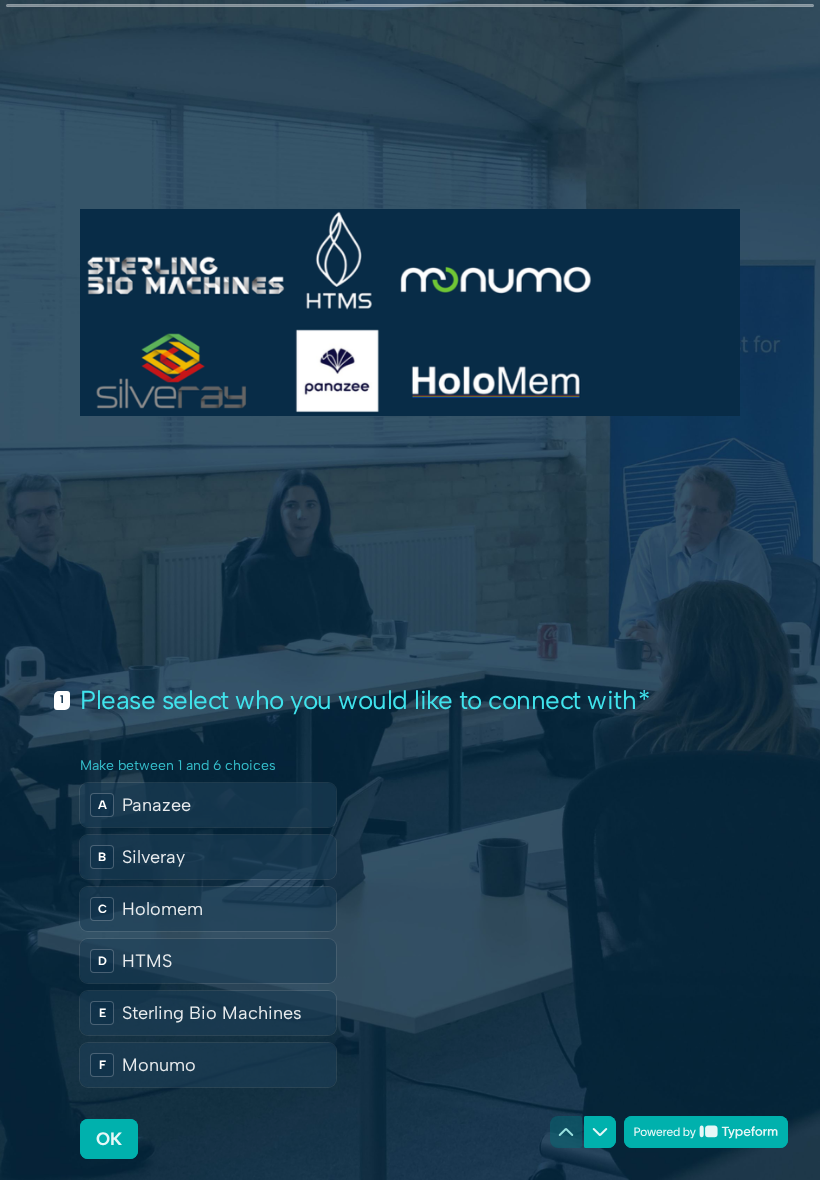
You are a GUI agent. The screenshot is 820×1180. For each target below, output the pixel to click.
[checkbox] (208, 805)
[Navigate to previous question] (566, 1132)
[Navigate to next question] (600, 1132)
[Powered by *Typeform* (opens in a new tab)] (706, 1132)
